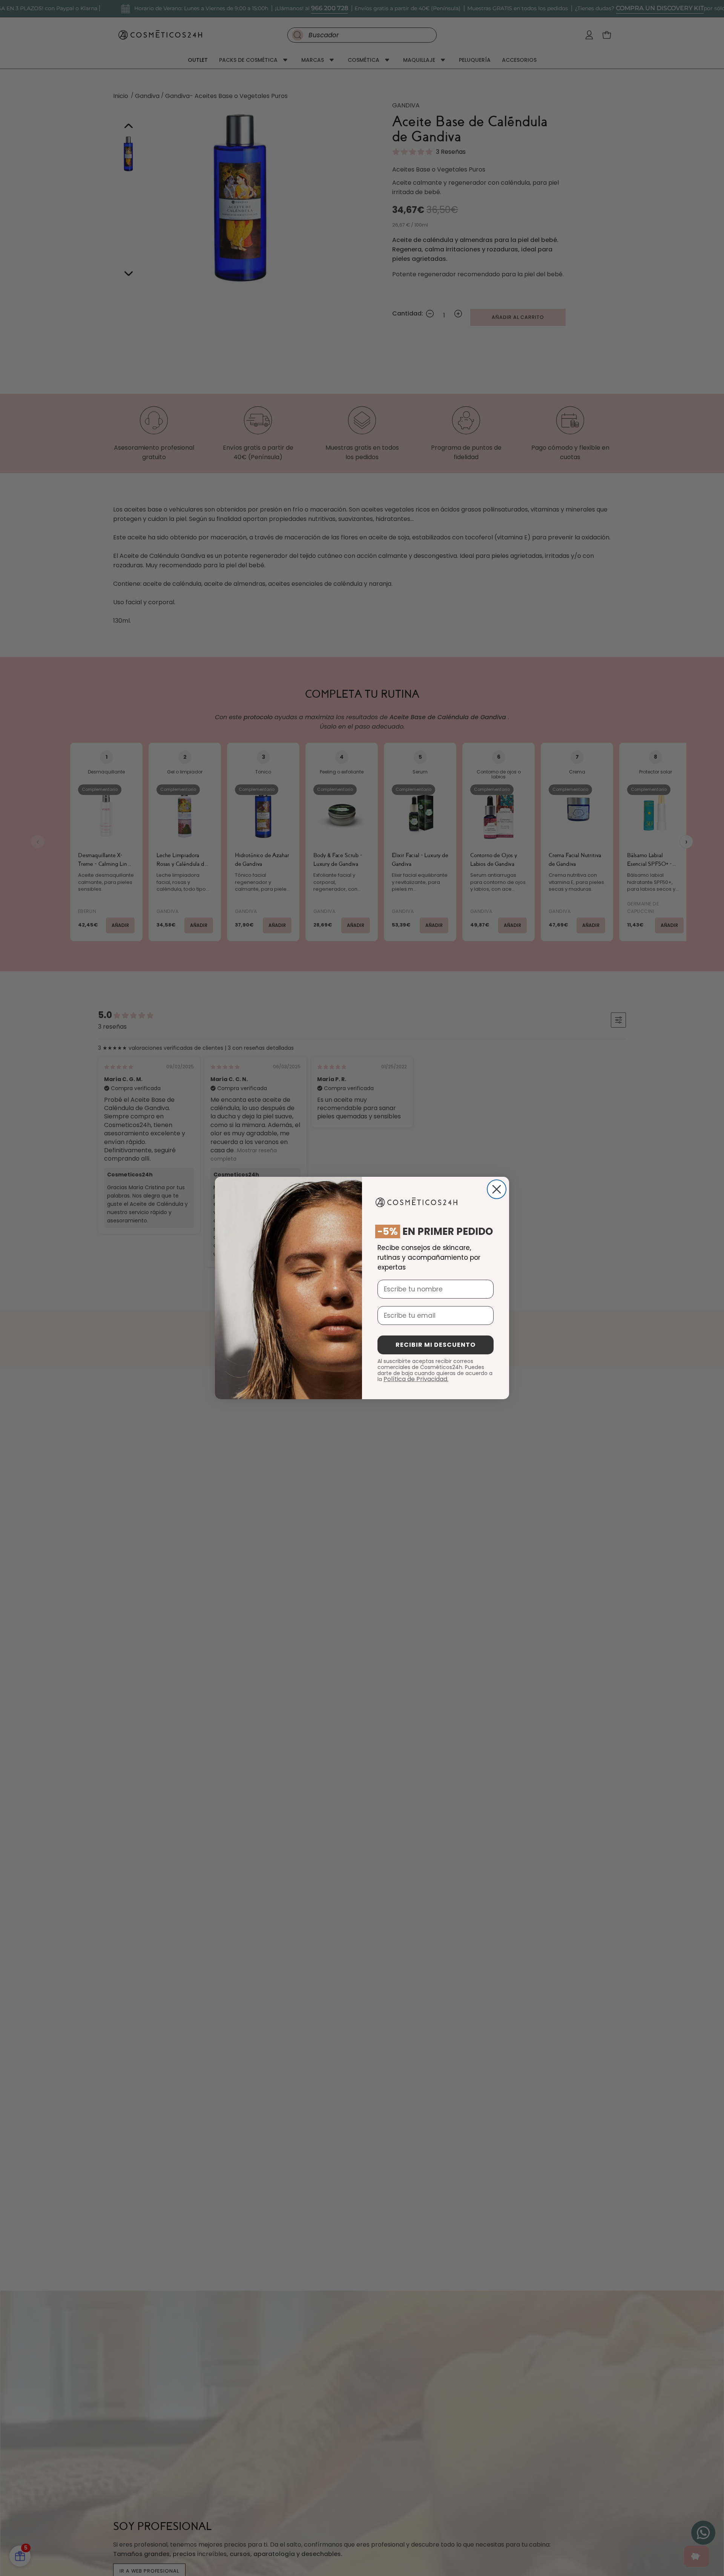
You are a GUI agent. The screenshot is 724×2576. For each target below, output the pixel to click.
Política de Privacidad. (416, 1379)
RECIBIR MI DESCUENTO (436, 1345)
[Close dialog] (497, 1189)
